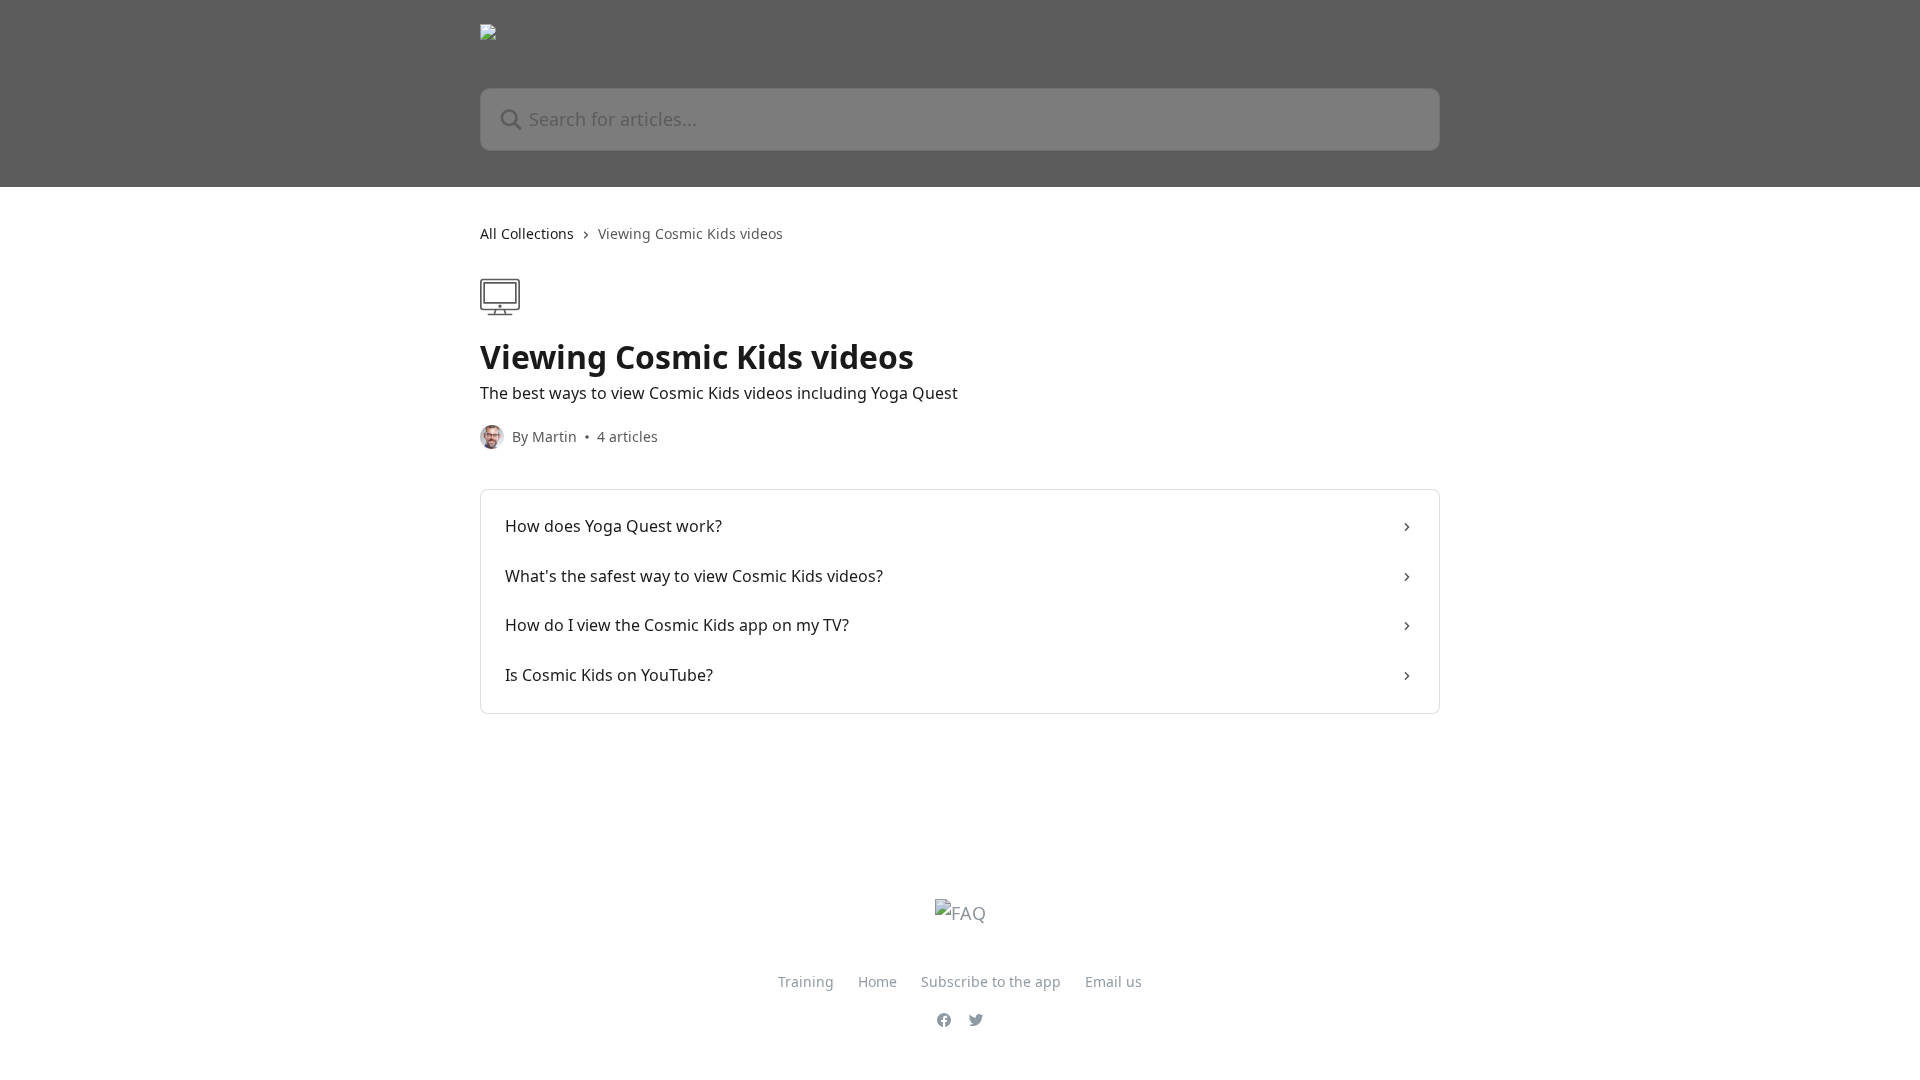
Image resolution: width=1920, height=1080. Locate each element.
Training (806, 981)
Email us (1113, 981)
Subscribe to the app (991, 981)
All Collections (527, 233)
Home (877, 981)
